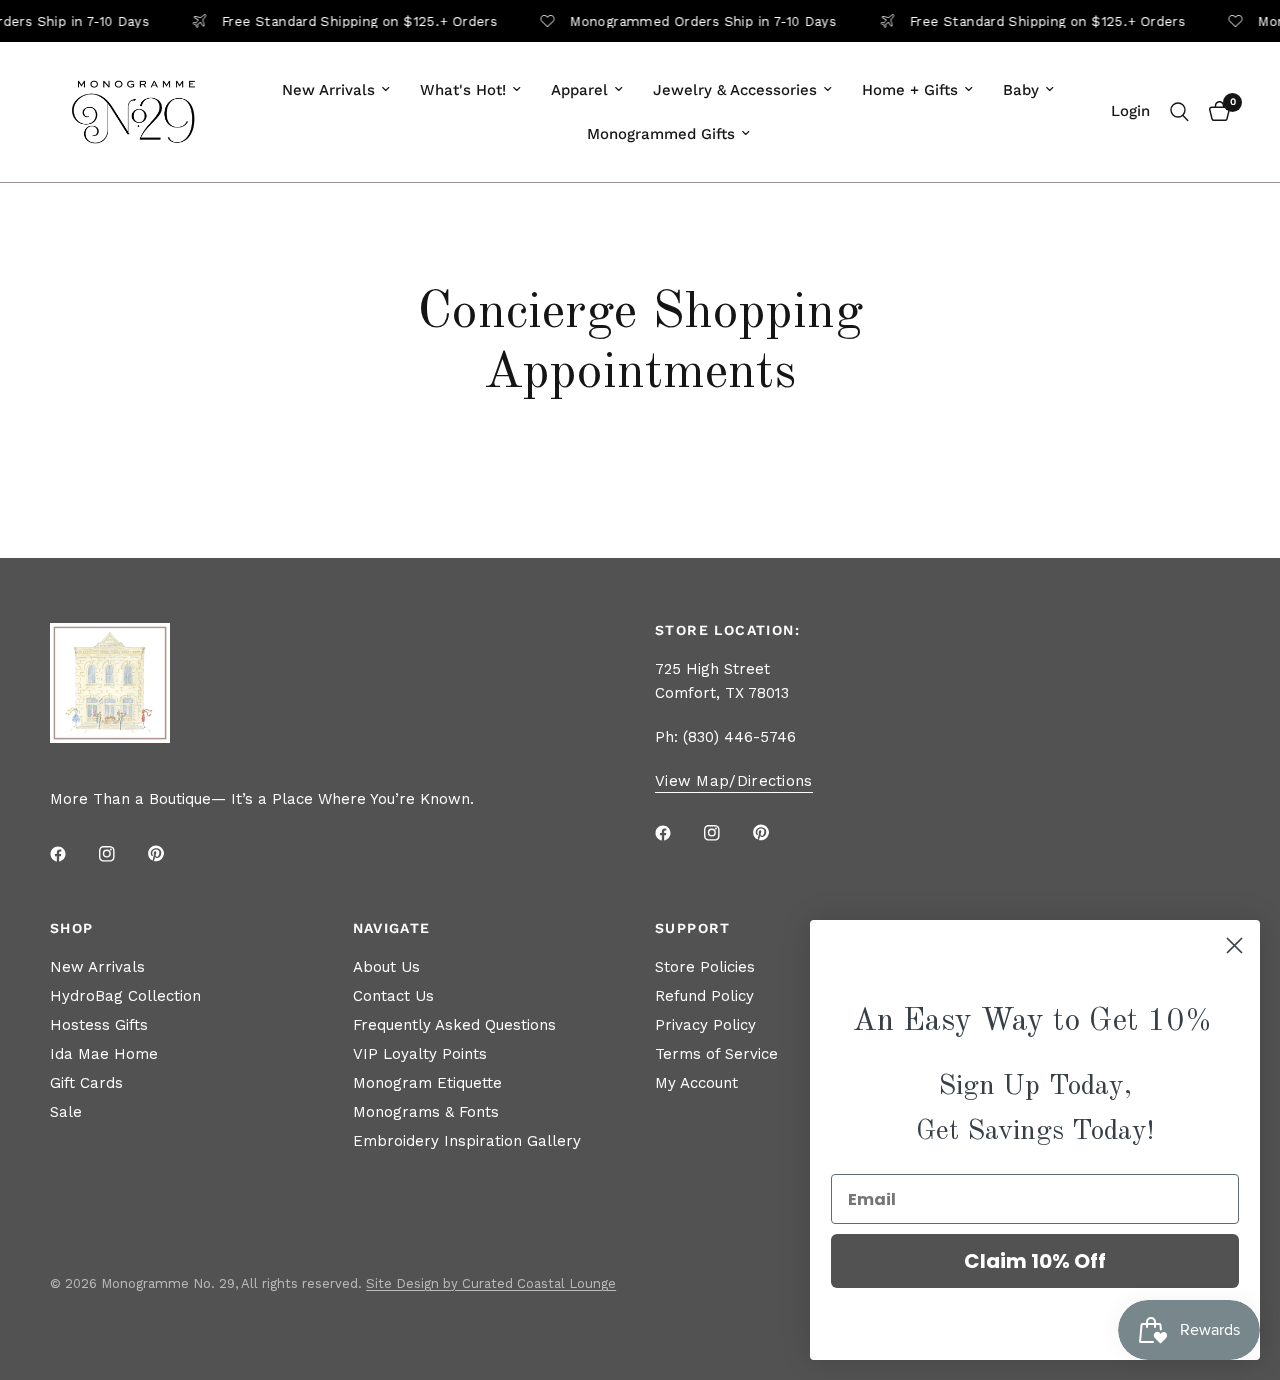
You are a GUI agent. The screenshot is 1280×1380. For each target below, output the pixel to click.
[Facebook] (72, 854)
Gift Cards (86, 1083)
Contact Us (393, 996)
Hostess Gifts (99, 1025)
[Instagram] (121, 854)
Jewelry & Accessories (735, 90)
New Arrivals (328, 90)
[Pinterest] (170, 853)
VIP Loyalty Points (420, 1054)
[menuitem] (336, 90)
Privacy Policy (705, 1025)
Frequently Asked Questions (454, 1025)
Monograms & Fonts (426, 1112)
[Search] (1179, 112)
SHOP (72, 928)
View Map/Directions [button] (734, 781)
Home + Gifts (910, 90)
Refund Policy (704, 996)
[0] (1214, 112)
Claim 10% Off (1035, 1261)
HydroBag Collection (125, 996)
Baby (1021, 90)
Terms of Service (716, 1054)
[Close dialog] (1234, 945)
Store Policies (705, 967)
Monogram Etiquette (427, 1083)
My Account (696, 1083)
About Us (386, 967)
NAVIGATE (392, 928)
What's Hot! (463, 90)
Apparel (579, 90)
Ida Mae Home (104, 1054)
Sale (66, 1112)
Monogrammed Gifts (661, 134)
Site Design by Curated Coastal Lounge (491, 1283)
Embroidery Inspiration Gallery (467, 1141)
